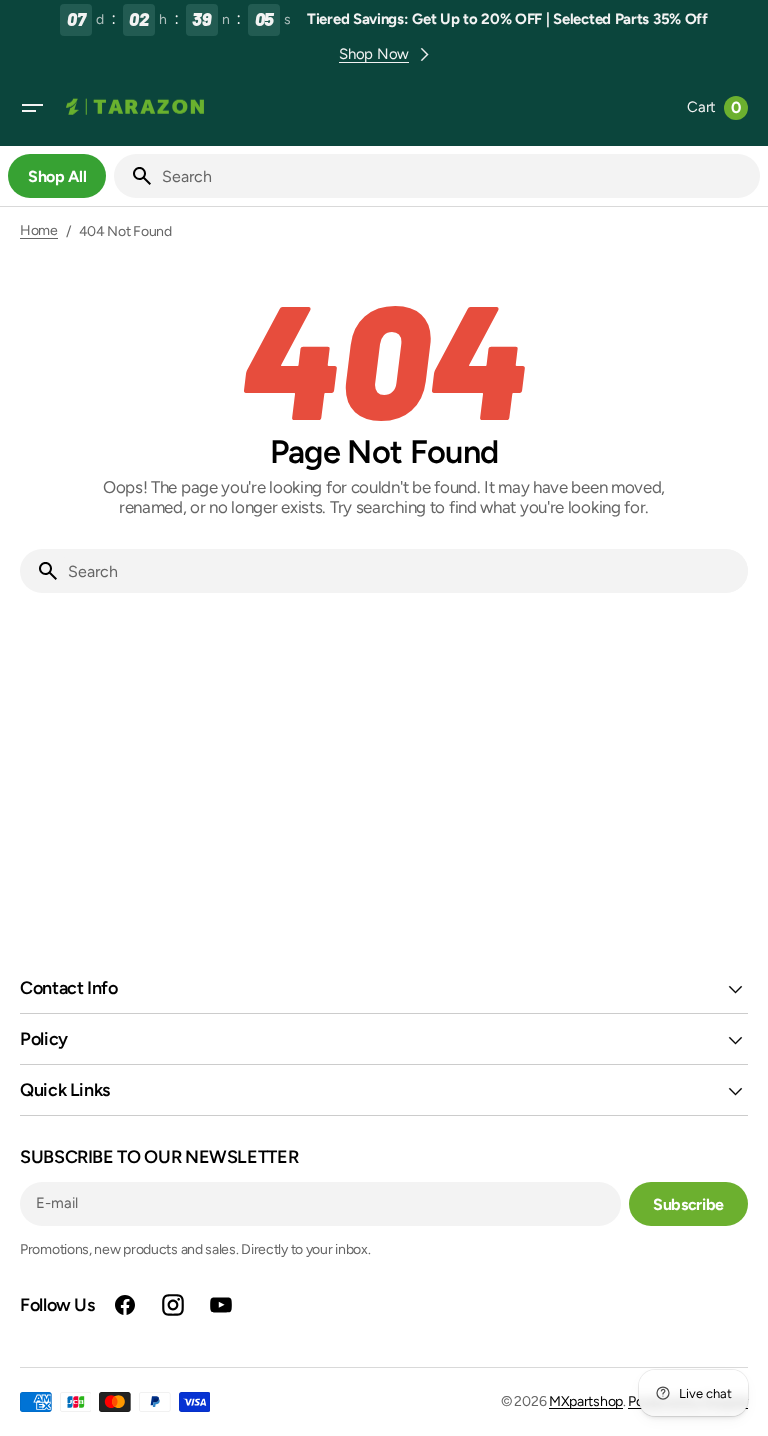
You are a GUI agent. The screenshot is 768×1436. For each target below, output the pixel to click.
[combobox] (457, 176)
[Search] (134, 176)
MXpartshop (586, 1401)
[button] (32, 108)
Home (39, 231)
